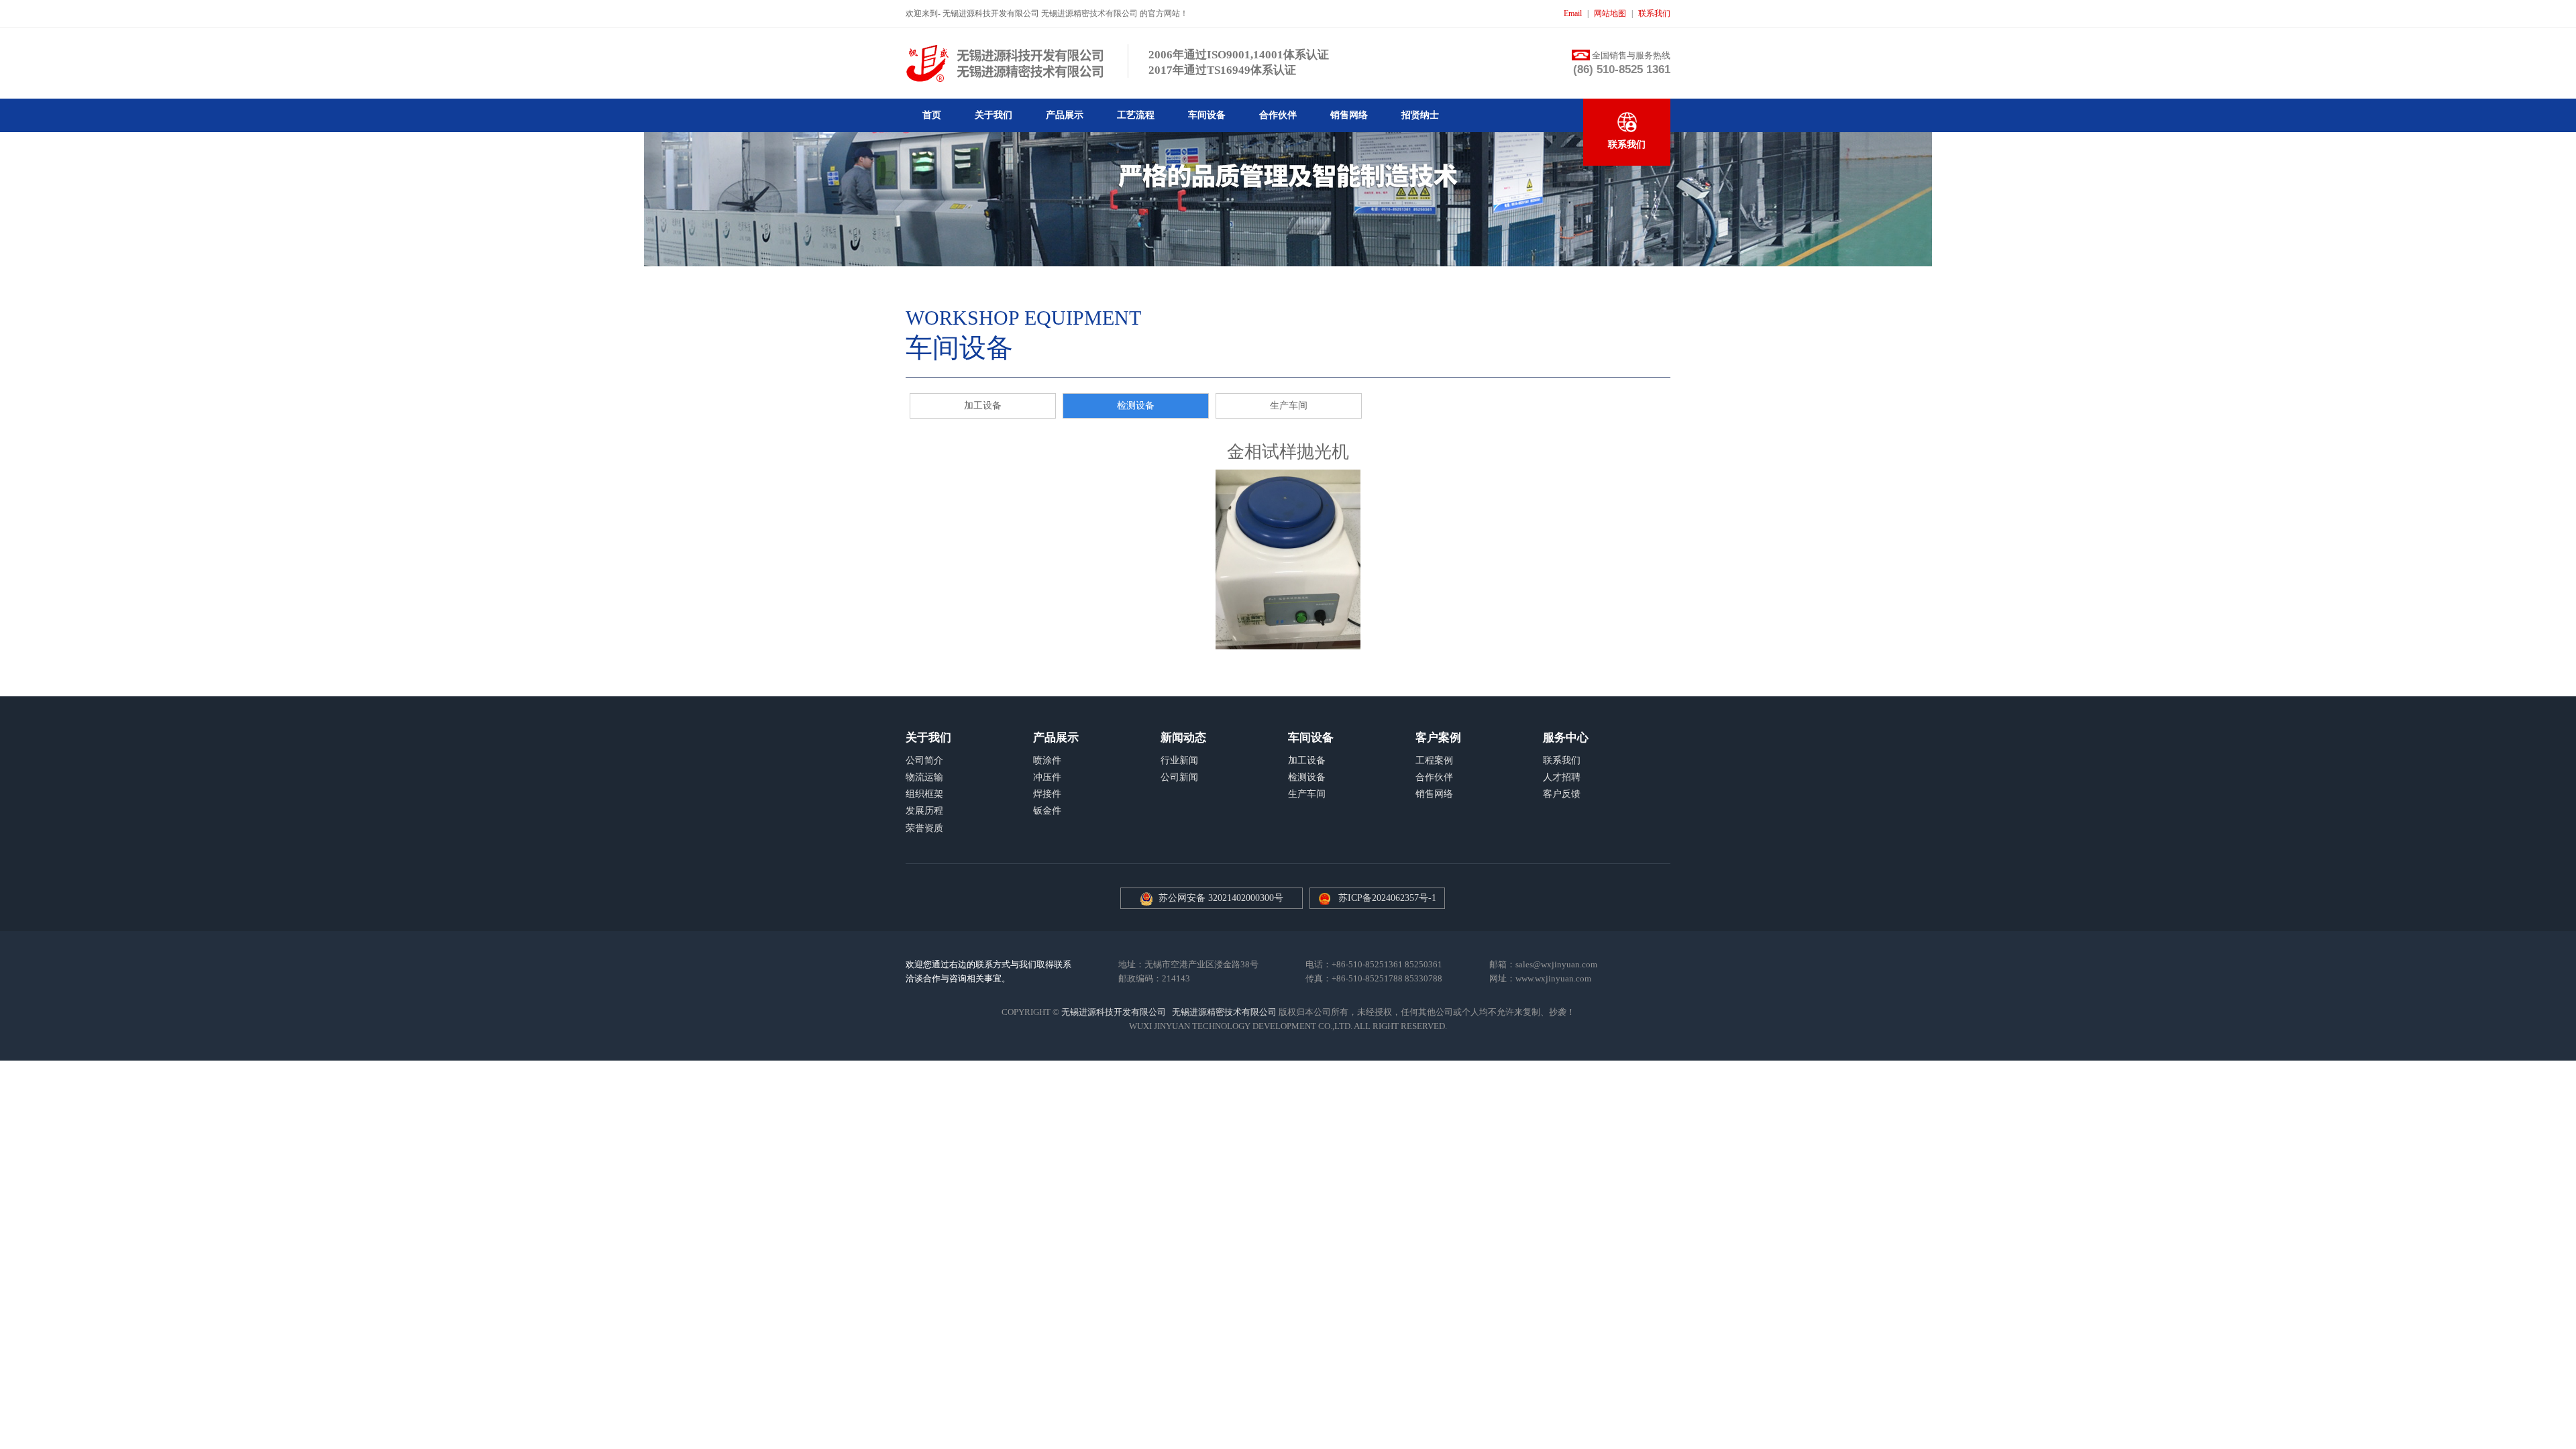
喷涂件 (1047, 760)
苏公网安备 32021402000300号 (1218, 898)
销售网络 (1349, 115)
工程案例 (1434, 760)
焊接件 (1047, 794)
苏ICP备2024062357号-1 (1387, 898)
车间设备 (1207, 115)
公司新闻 (1179, 777)
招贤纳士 (1420, 115)
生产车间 (1289, 406)
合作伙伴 (1278, 115)
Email (1573, 13)
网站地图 (1610, 13)
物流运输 (924, 777)
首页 (932, 115)
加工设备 (983, 406)
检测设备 (1136, 406)
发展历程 (924, 811)
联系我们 (1654, 13)
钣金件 (1047, 811)
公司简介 (924, 760)
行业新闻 (1179, 760)
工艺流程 (1136, 115)
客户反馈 (1562, 794)
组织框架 (924, 794)
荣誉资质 (924, 828)
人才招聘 (1562, 777)
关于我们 (994, 115)
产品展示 (1065, 115)
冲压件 (1047, 777)
